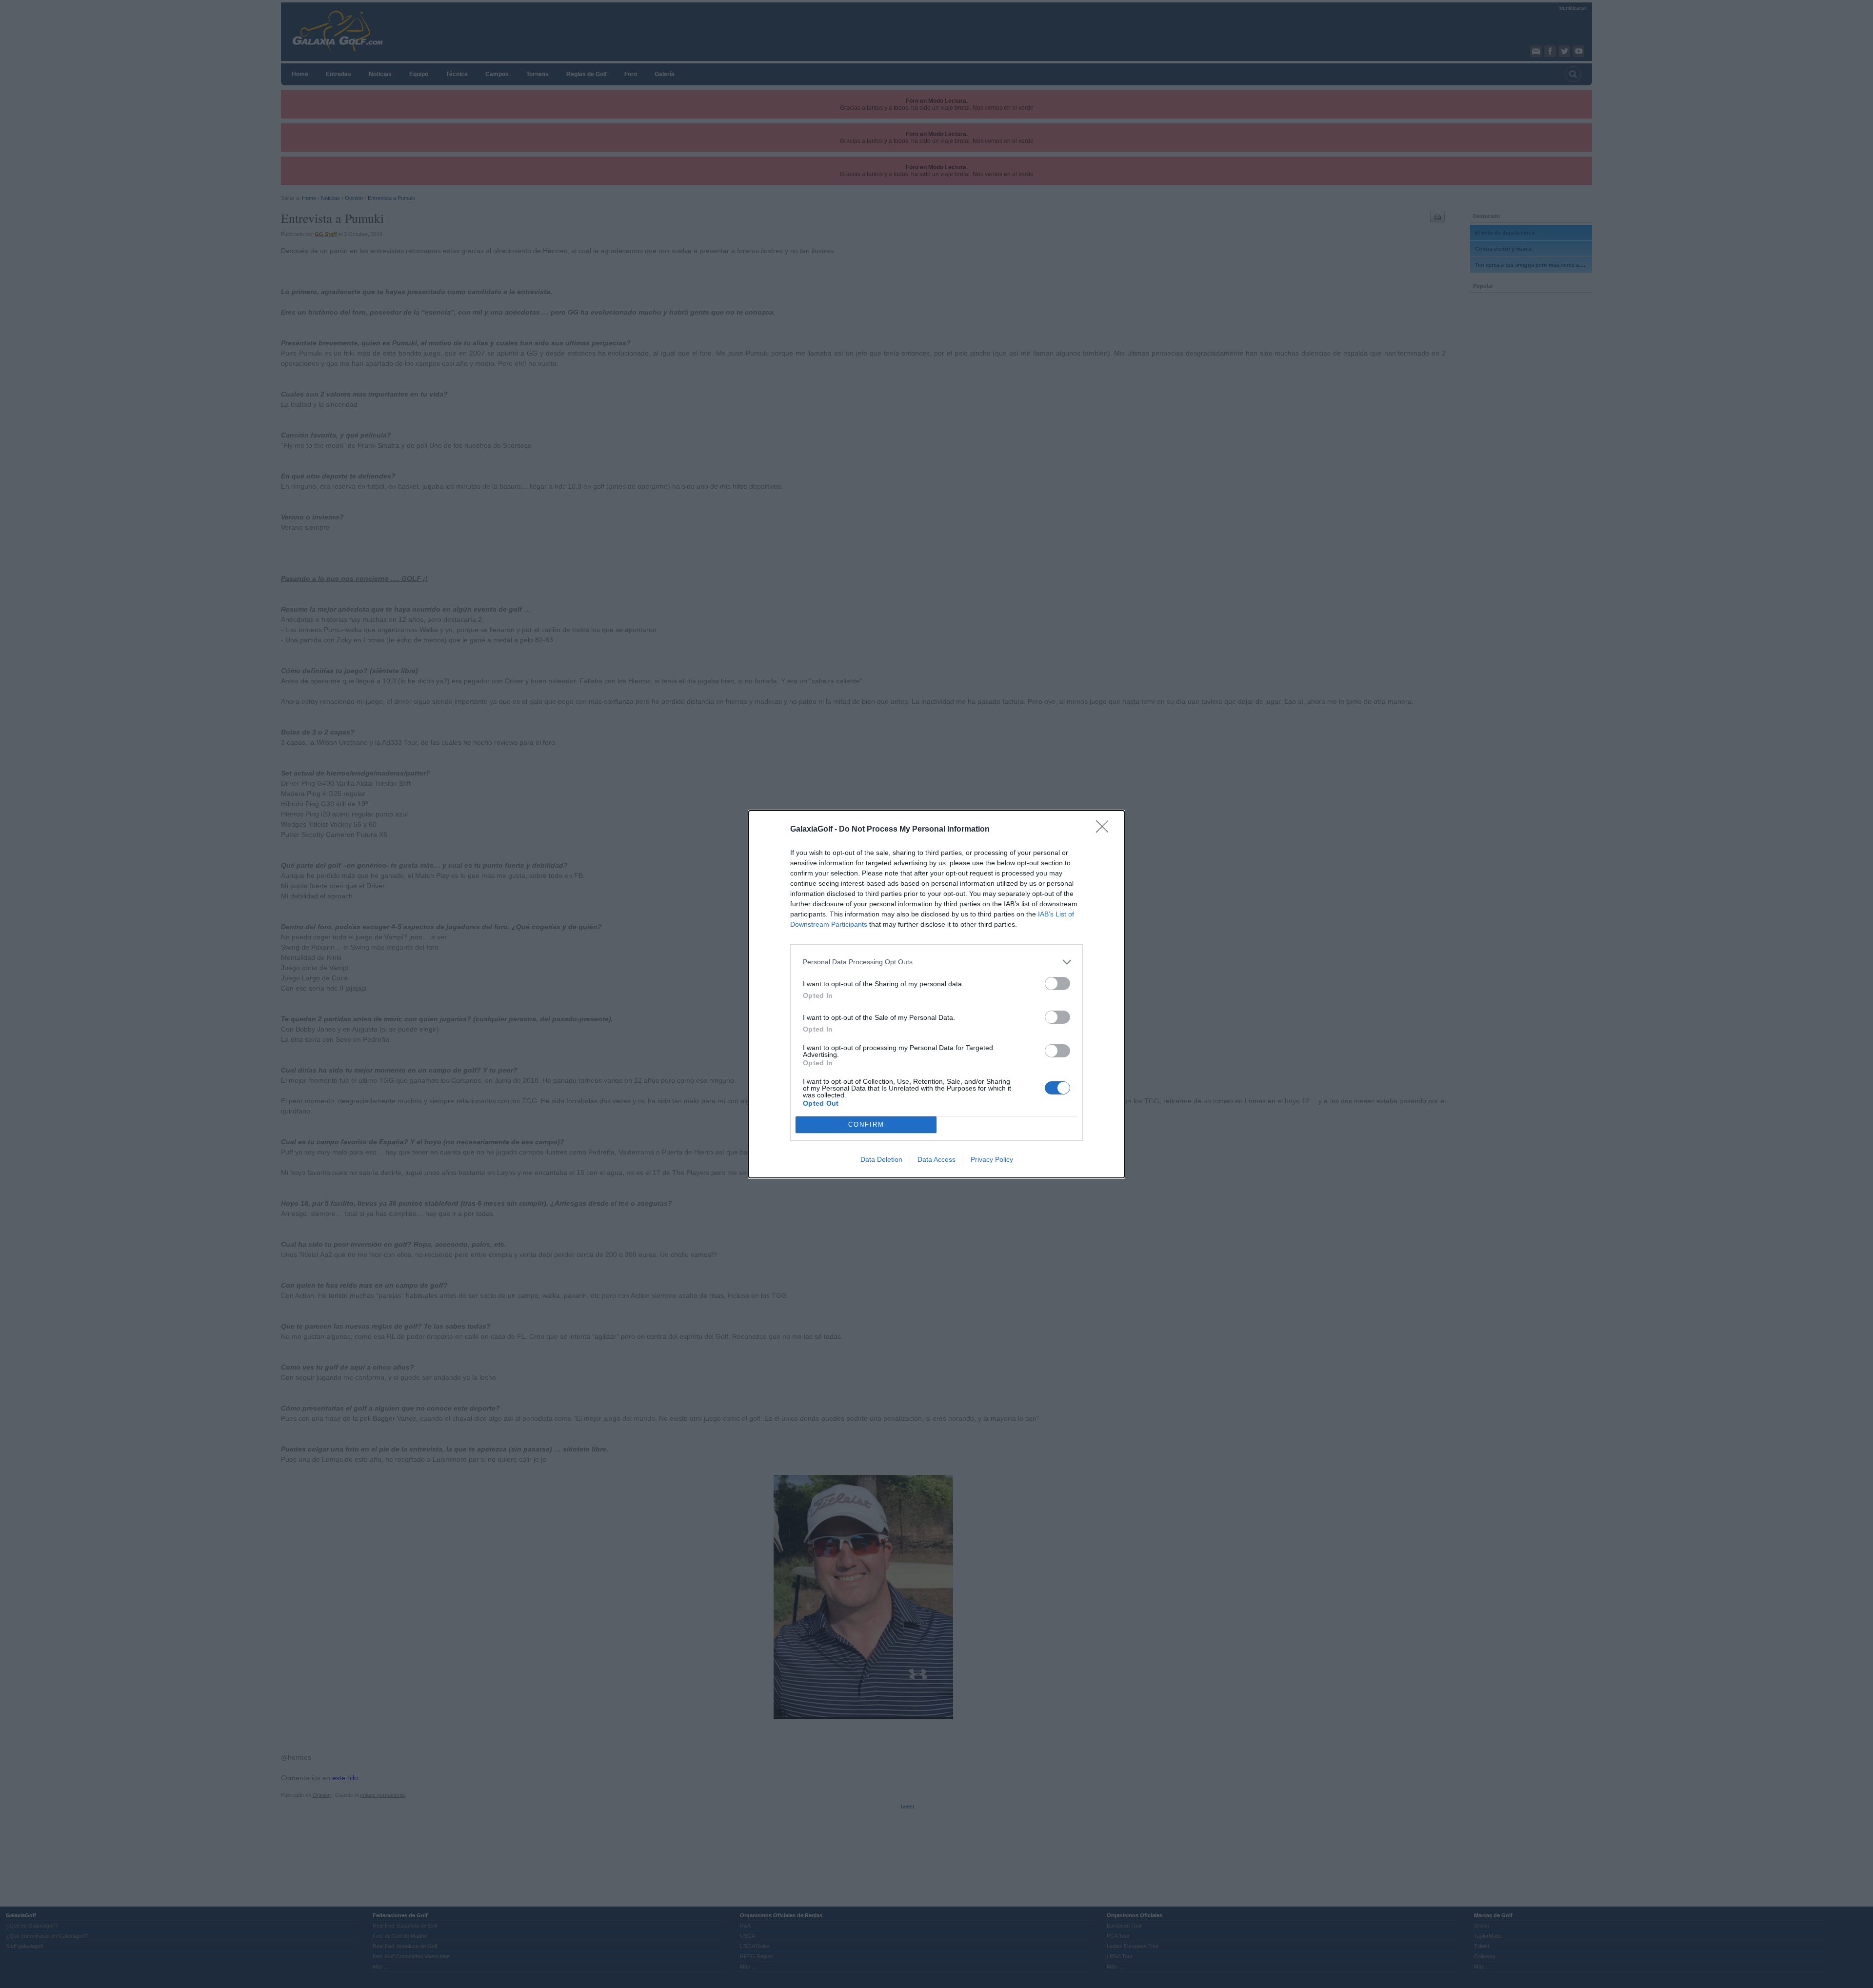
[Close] (1105, 830)
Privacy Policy (992, 1159)
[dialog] (936, 994)
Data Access (936, 1159)
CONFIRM (866, 1124)
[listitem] (936, 962)
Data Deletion (881, 1159)
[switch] (1057, 984)
